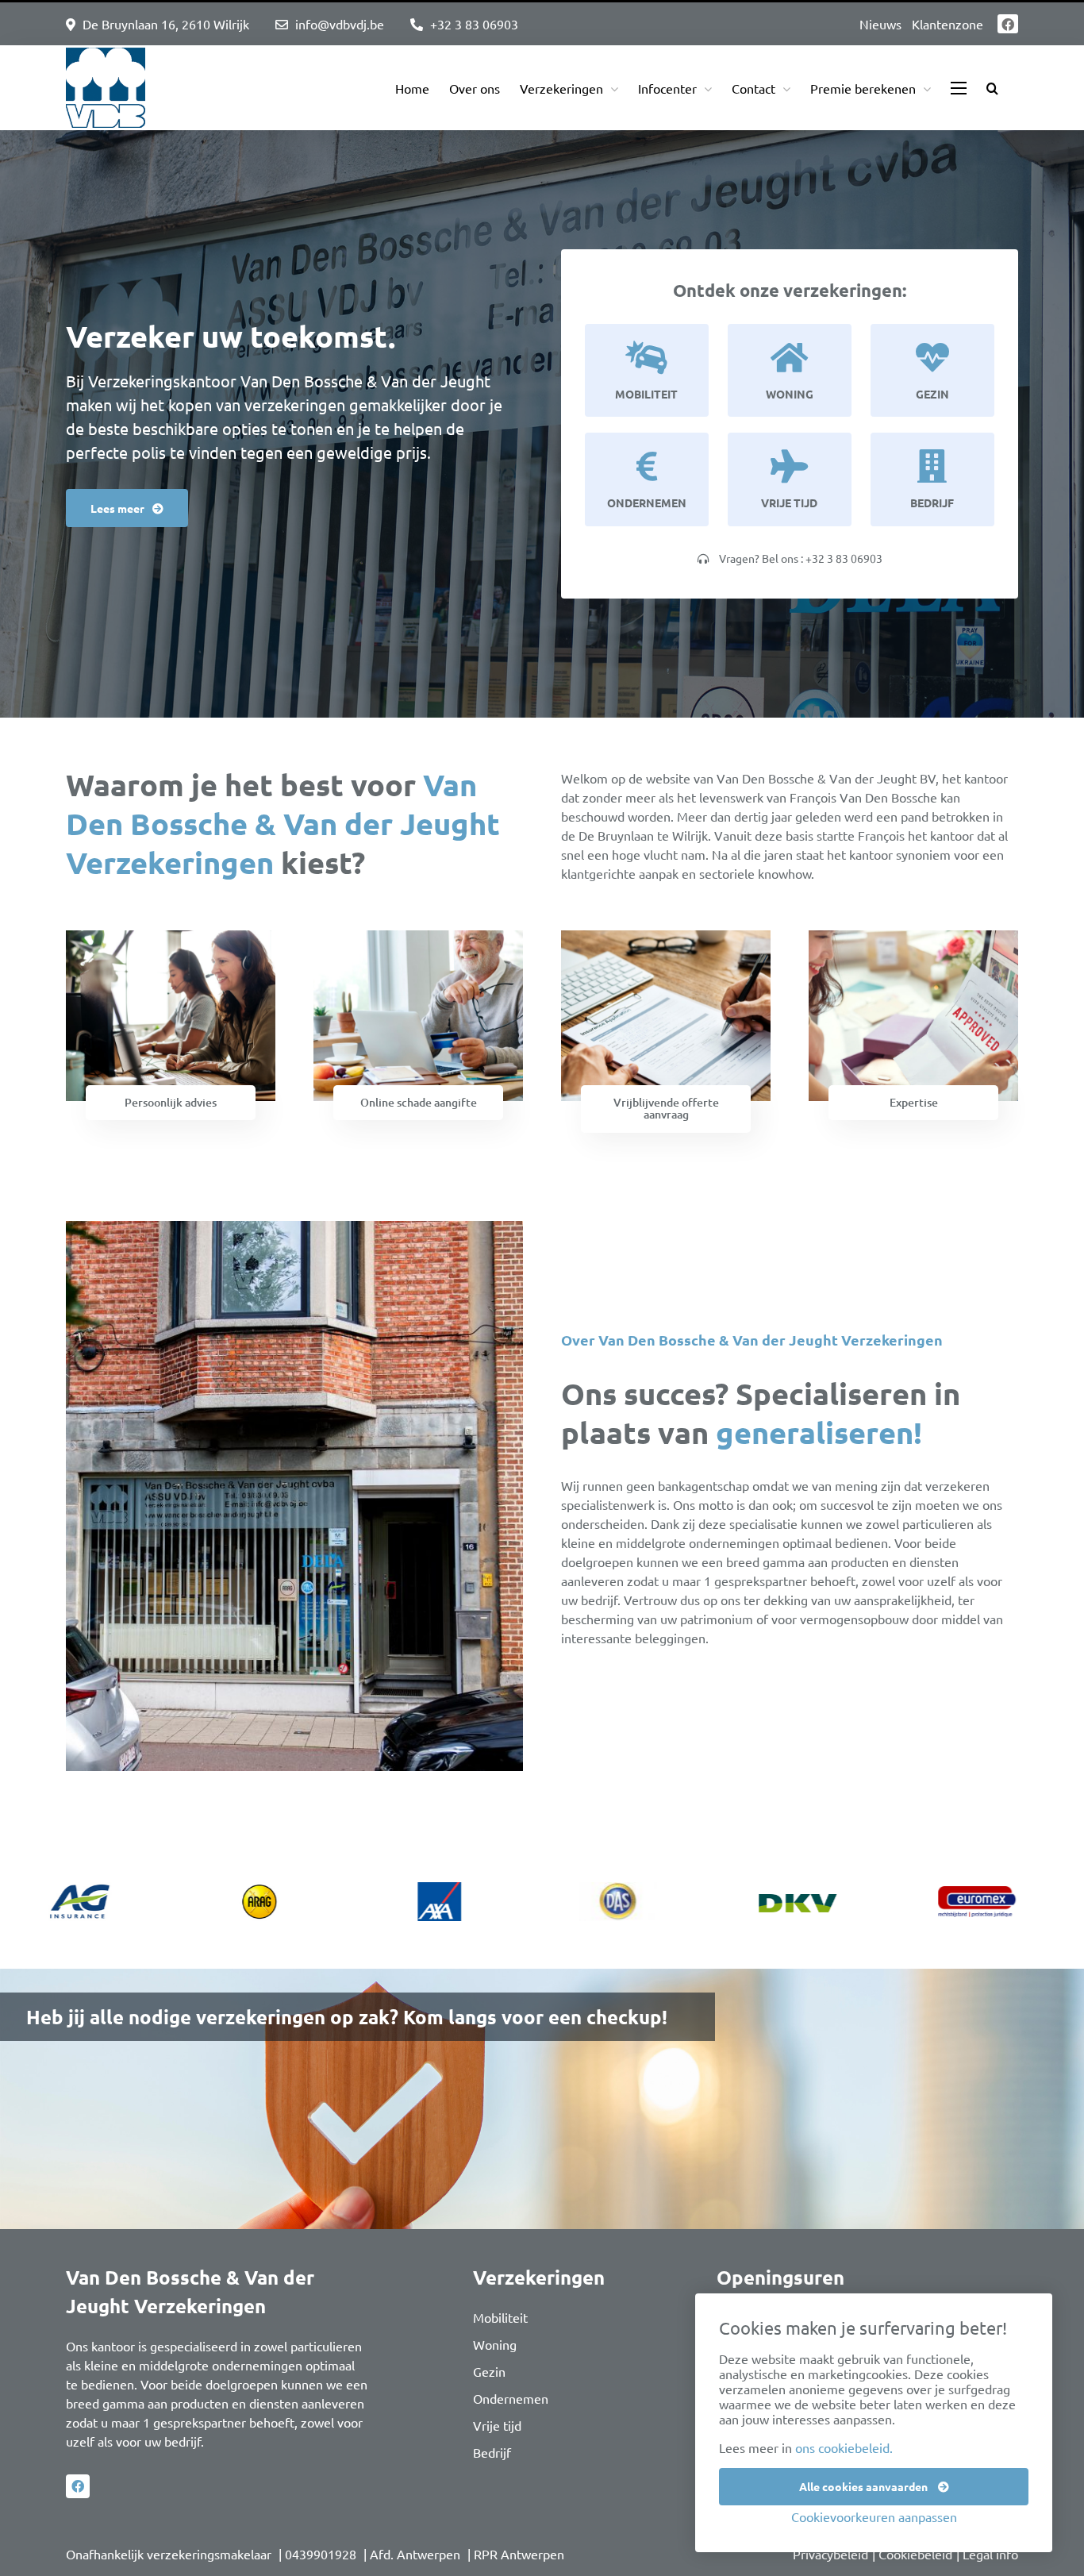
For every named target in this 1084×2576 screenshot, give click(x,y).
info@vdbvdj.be (340, 24)
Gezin (489, 2362)
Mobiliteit (500, 2308)
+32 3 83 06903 (474, 24)
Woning (495, 2335)
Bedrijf (492, 2443)
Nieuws (880, 24)
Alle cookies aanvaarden (865, 2486)
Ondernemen (511, 2389)
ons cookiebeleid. (844, 2447)
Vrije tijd (497, 2416)
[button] (992, 88)
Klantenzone (948, 24)
